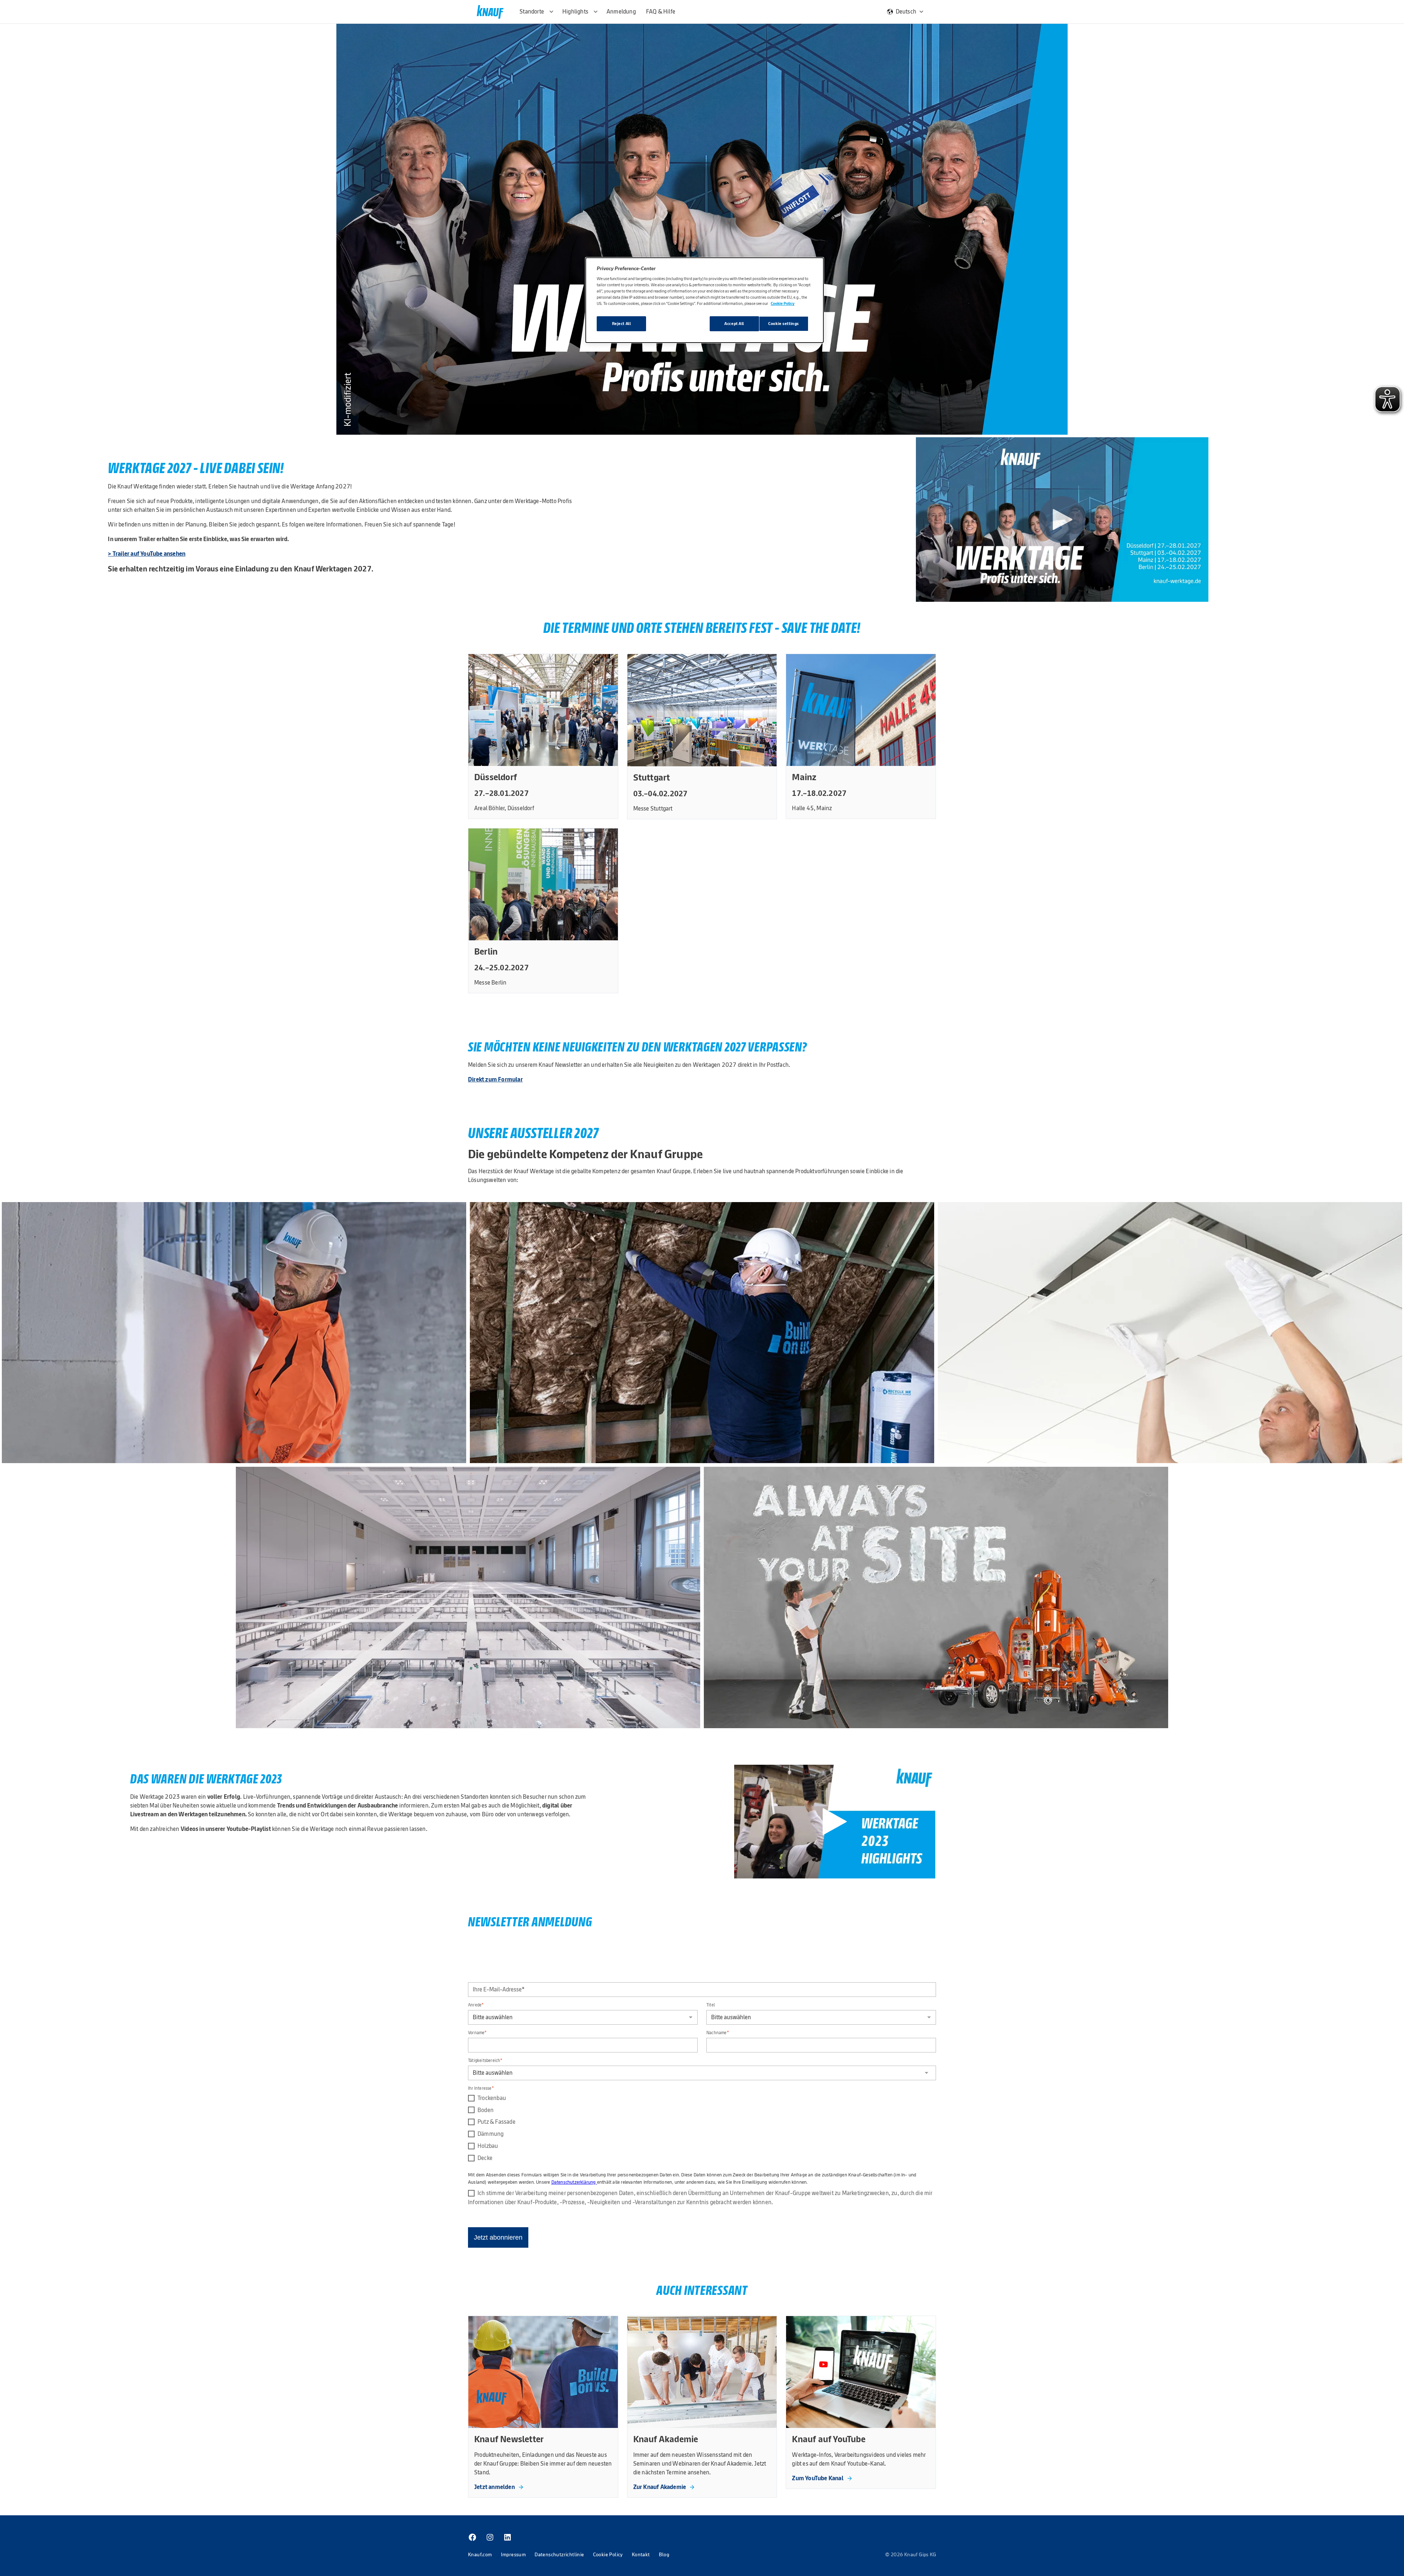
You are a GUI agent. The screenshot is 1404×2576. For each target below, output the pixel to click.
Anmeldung (621, 12)
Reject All (622, 324)
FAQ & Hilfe (661, 12)
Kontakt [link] (641, 2554)
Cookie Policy (783, 303)
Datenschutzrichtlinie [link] (559, 2554)
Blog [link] (664, 2554)
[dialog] (705, 300)
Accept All (734, 324)
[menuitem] (472, 2537)
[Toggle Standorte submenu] (551, 12)
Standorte (532, 12)
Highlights (575, 12)
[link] (499, 2487)
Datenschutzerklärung (574, 2182)
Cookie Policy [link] (608, 2554)
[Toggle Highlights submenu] (596, 12)
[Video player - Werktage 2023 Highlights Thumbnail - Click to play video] (835, 1822)
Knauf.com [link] (480, 2554)
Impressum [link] (514, 2554)
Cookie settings (784, 324)
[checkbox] (702, 2128)
